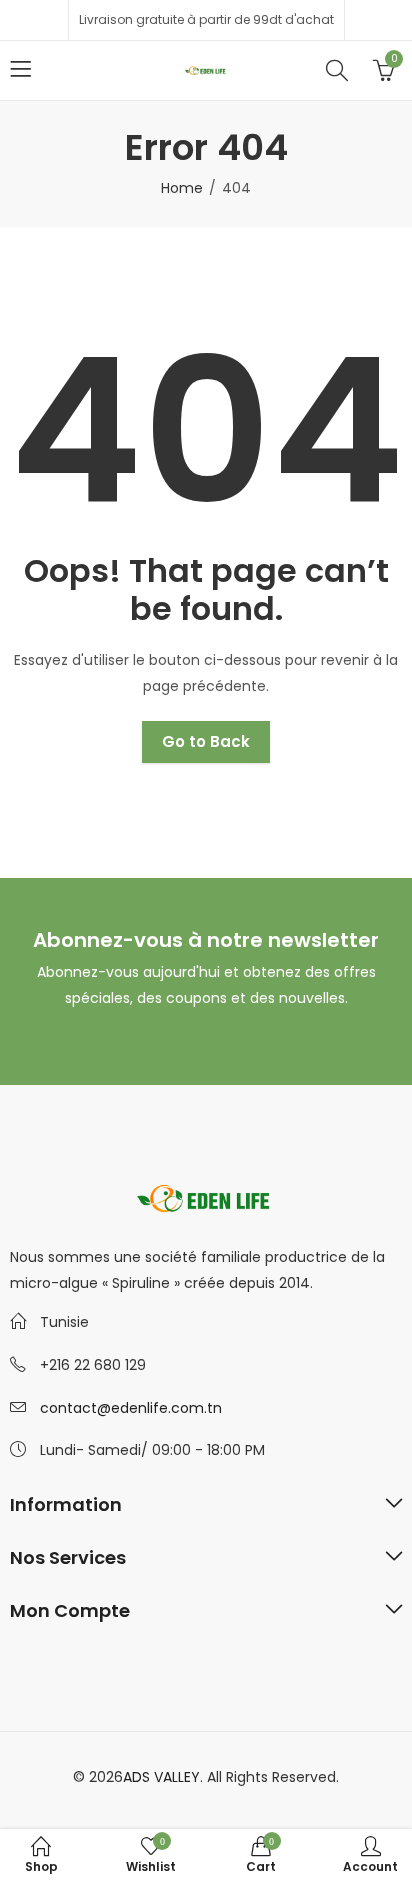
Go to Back (206, 741)
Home (182, 188)
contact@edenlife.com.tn (131, 1408)
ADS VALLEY (161, 1777)
